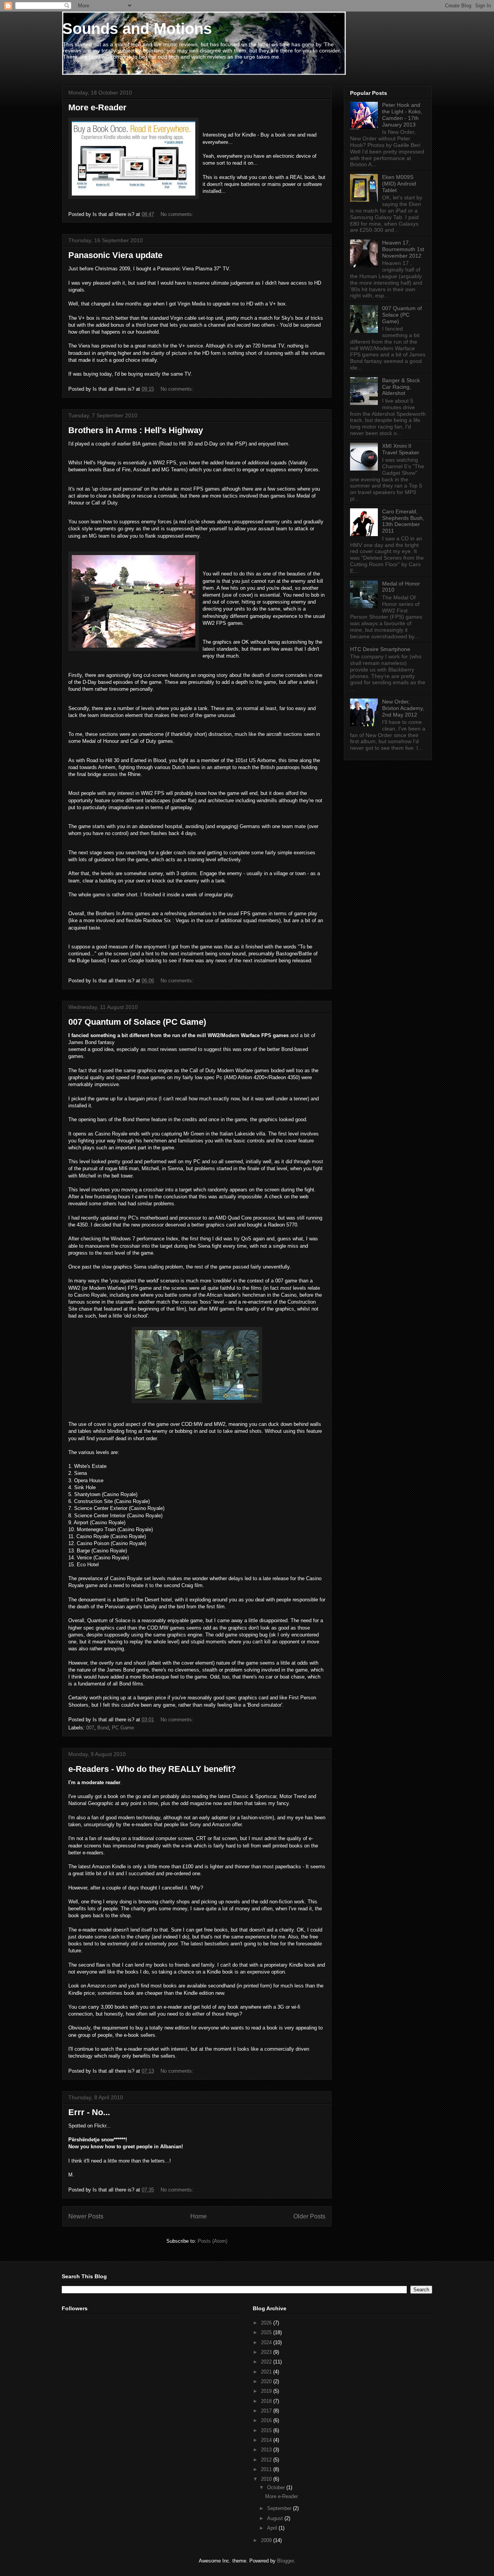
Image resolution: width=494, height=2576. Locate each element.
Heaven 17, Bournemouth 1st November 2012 (403, 249)
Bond (103, 1728)
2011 (267, 2469)
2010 (267, 2479)
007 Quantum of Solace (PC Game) (137, 1022)
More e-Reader (97, 107)
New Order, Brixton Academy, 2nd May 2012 (403, 708)
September (280, 2508)
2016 (267, 2420)
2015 (267, 2430)
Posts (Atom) (212, 2241)
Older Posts (309, 2216)
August (276, 2518)
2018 (267, 2401)
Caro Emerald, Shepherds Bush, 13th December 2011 (403, 521)
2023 (267, 2352)
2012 (267, 2460)
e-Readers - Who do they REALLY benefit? (152, 1769)
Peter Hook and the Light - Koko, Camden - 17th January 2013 (402, 115)
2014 (267, 2440)
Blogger (285, 2561)
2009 (267, 2540)
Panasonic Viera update (115, 255)
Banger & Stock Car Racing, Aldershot (401, 387)
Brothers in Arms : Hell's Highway (136, 430)
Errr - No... (89, 2112)
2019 (267, 2391)
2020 (267, 2381)
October (277, 2487)
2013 (267, 2450)
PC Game (123, 1728)
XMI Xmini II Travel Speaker (401, 449)
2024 (267, 2342)
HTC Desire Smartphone (380, 649)
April (273, 2528)
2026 (267, 2323)
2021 (267, 2372)
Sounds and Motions (137, 29)
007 (90, 1728)
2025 (267, 2332)
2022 (267, 2362)
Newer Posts (86, 2216)
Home (199, 2216)
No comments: (178, 214)
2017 (267, 2411)
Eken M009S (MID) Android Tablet (399, 184)
